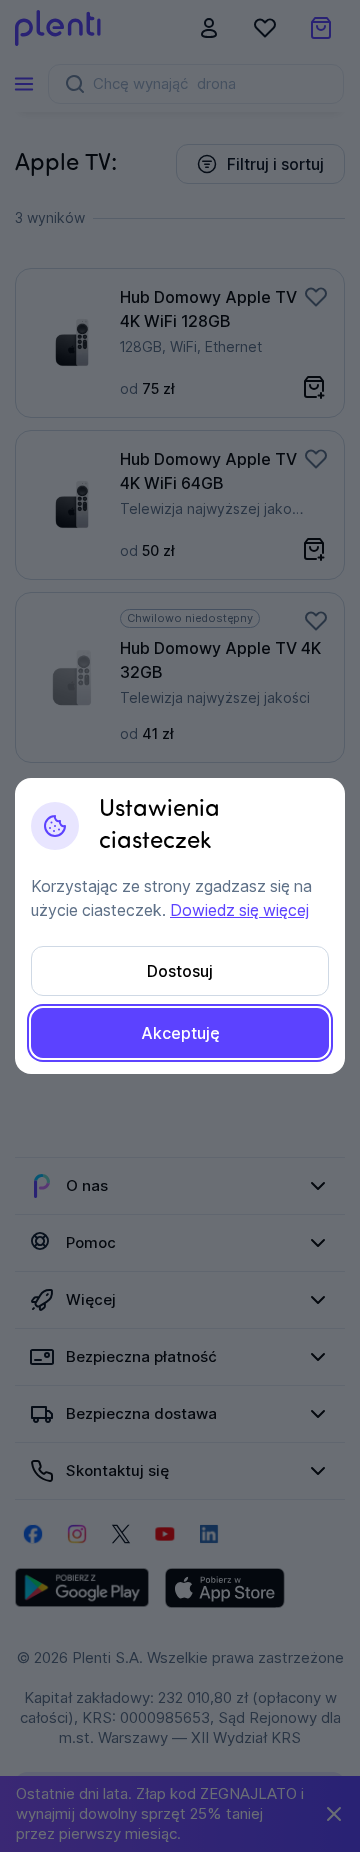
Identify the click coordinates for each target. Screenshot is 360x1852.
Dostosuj (180, 971)
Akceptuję (180, 1033)
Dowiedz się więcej (239, 910)
